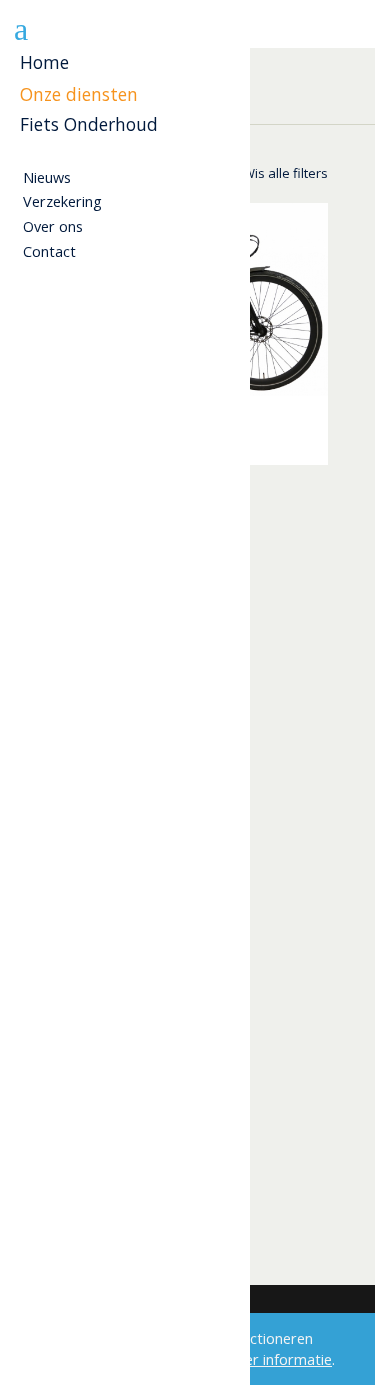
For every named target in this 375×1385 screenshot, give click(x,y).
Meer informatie (278, 1359)
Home (44, 62)
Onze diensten (79, 94)
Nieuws (47, 177)
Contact (49, 251)
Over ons (53, 226)
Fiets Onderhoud (89, 124)
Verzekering (62, 201)
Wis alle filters (285, 173)
